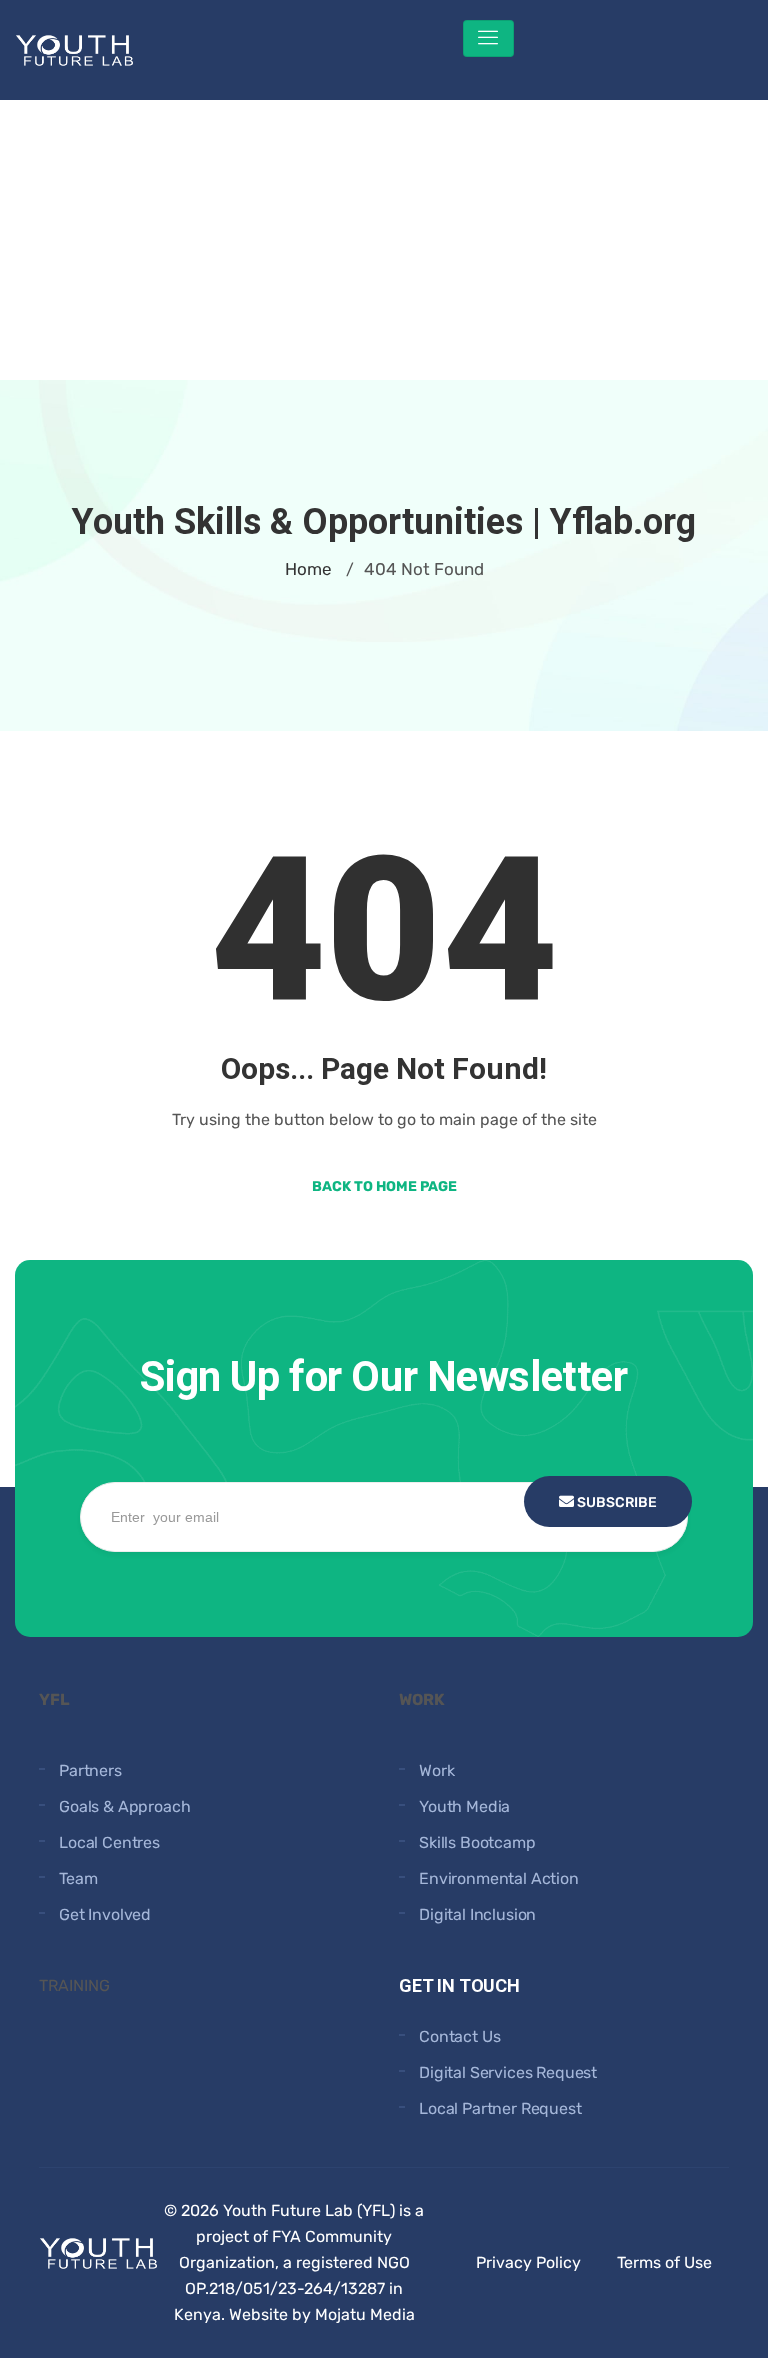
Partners (90, 1770)
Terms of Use (664, 2262)
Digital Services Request (508, 2072)
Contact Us (459, 2036)
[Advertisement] (384, 240)
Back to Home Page (384, 1186)
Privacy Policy (528, 2262)
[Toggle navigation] (488, 38)
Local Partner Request (500, 2108)
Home (308, 569)
